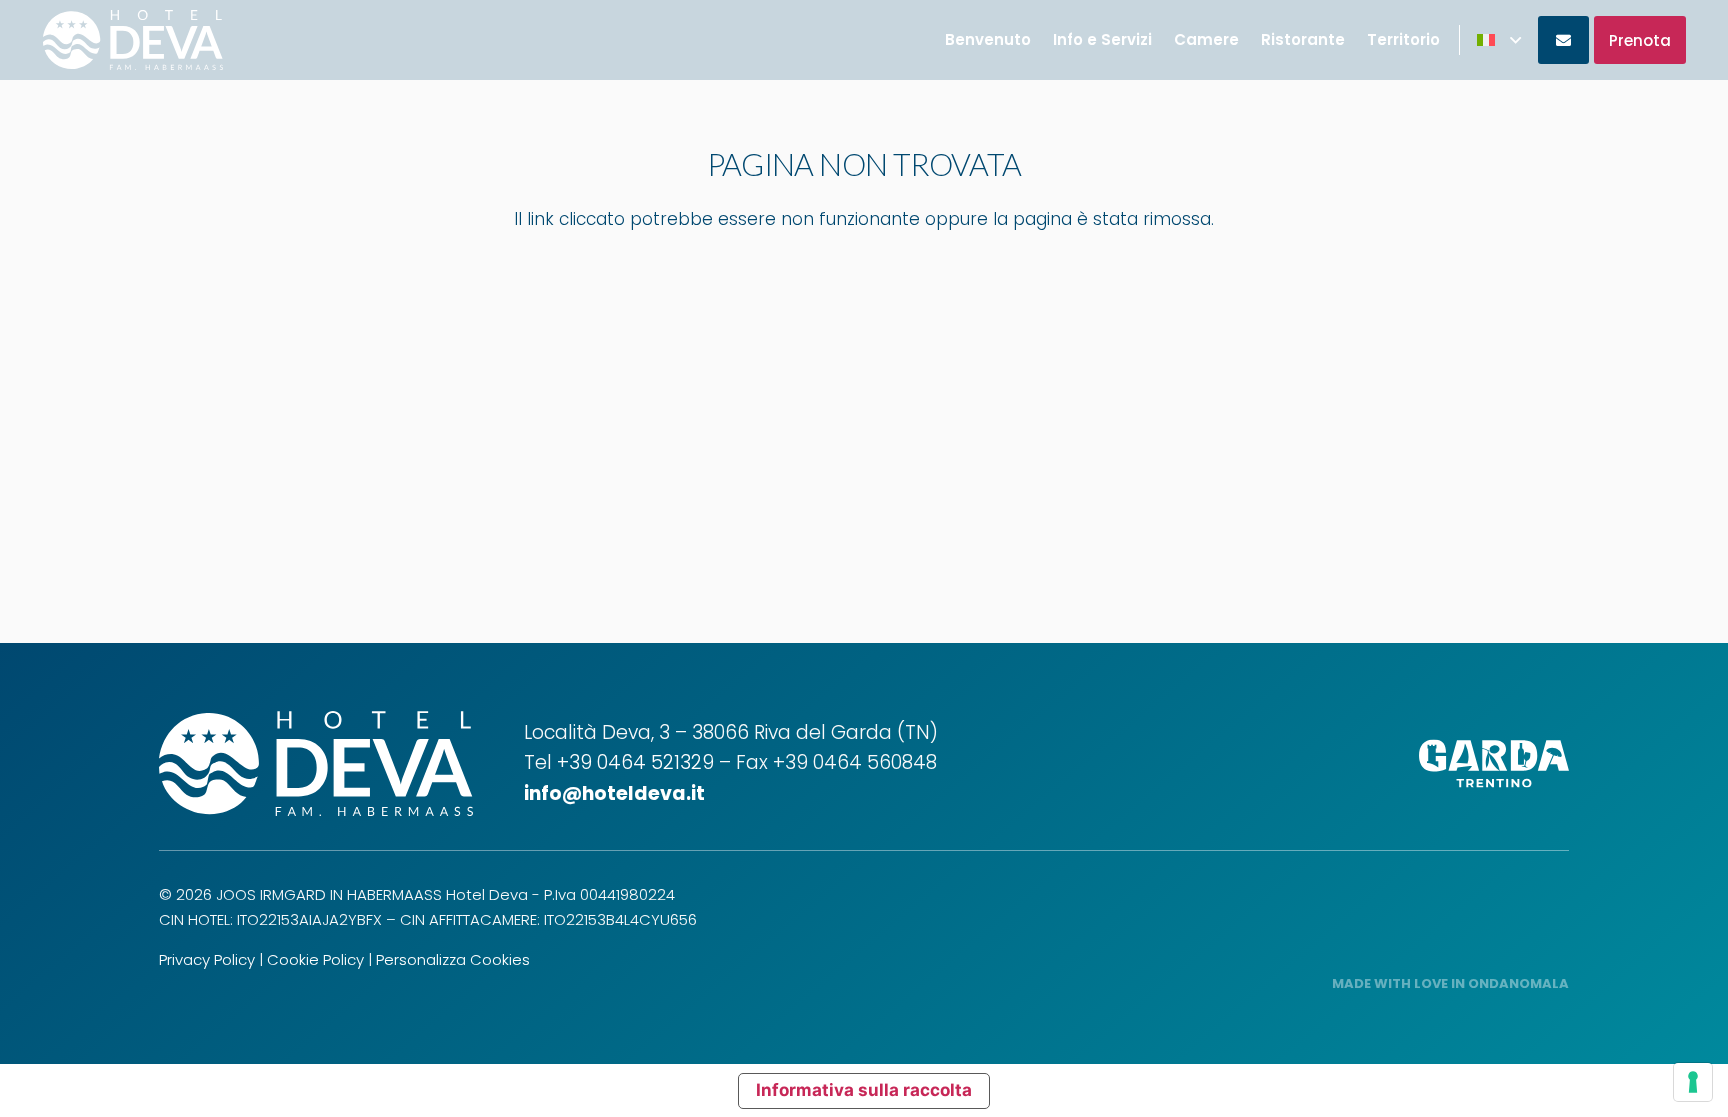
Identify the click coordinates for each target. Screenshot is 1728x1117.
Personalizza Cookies (453, 959)
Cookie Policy (315, 959)
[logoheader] (133, 40)
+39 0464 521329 (635, 762)
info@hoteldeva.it (614, 793)
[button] (1499, 40)
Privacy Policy (207, 959)
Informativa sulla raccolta (864, 1090)
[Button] (1563, 40)
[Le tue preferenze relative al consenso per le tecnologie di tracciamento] (1693, 1082)
